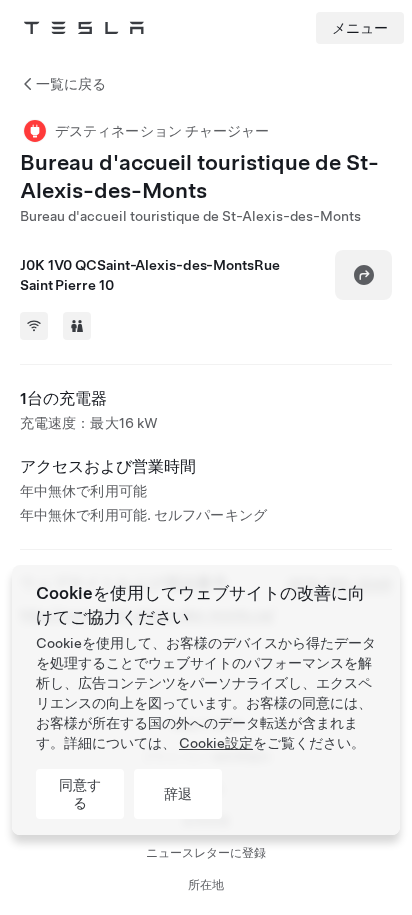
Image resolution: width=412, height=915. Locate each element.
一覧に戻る (71, 84)
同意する (80, 794)
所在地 (206, 885)
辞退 (178, 794)
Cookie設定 (216, 743)
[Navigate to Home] (84, 28)
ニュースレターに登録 (206, 853)
